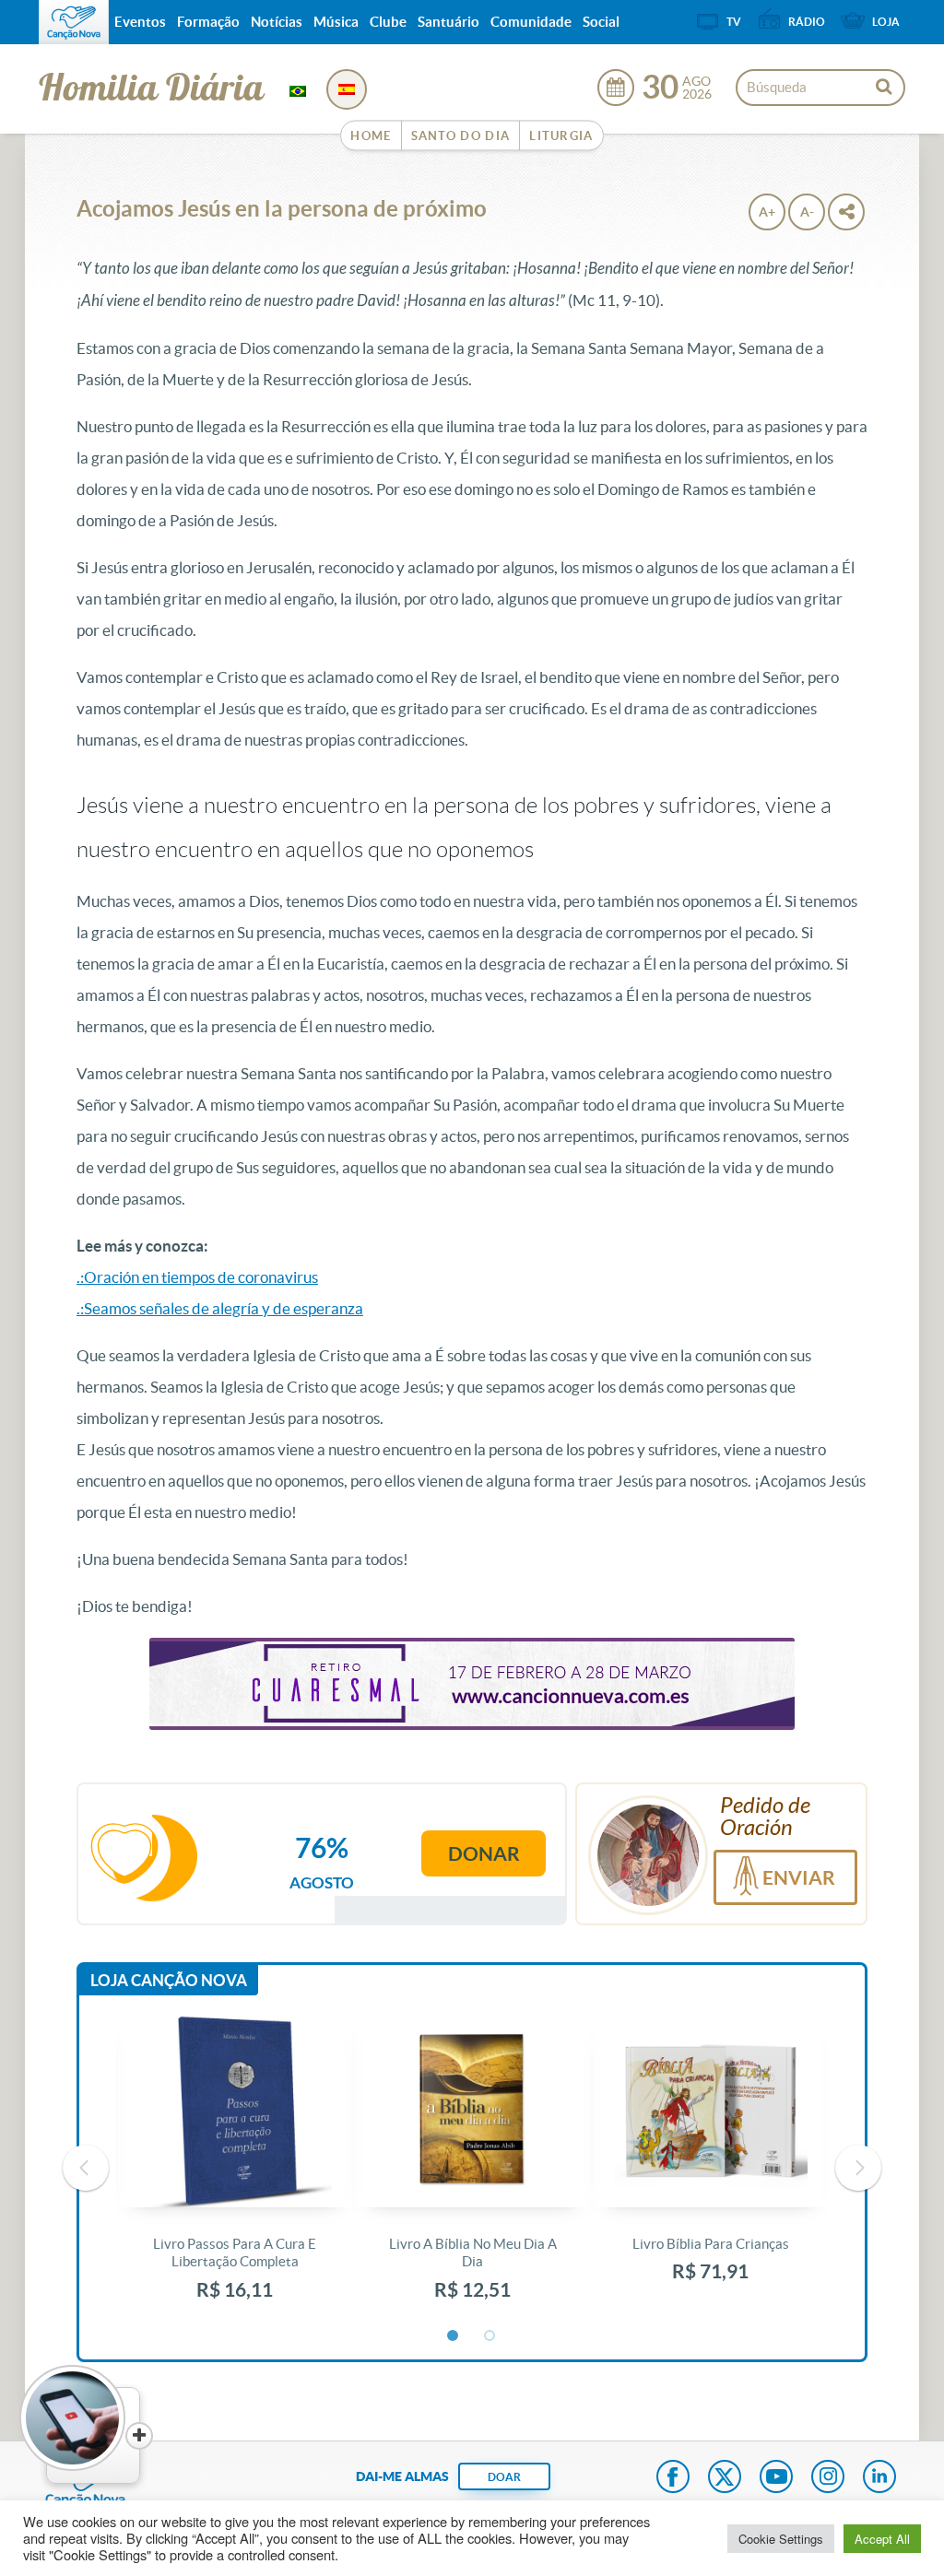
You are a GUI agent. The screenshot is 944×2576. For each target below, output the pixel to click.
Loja (886, 22)
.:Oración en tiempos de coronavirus (197, 1277)
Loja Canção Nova (169, 1980)
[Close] (139, 2436)
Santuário (448, 22)
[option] (235, 2168)
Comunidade (531, 22)
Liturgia (561, 136)
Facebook (673, 2478)
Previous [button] (86, 2168)
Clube (388, 22)
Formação (208, 22)
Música (336, 22)
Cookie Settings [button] (781, 2539)
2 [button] (490, 2336)
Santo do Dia (461, 136)
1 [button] (454, 2336)
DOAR (504, 2477)
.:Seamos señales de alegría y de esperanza (220, 1308)
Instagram (828, 2478)
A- (807, 212)
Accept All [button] (882, 2539)
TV (734, 22)
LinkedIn (879, 2478)
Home (371, 136)
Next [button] (858, 2168)
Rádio (807, 22)
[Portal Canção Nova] (74, 22)
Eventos (140, 22)
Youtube (776, 2478)
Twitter (725, 2478)
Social (601, 22)
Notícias (277, 22)
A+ (767, 212)
